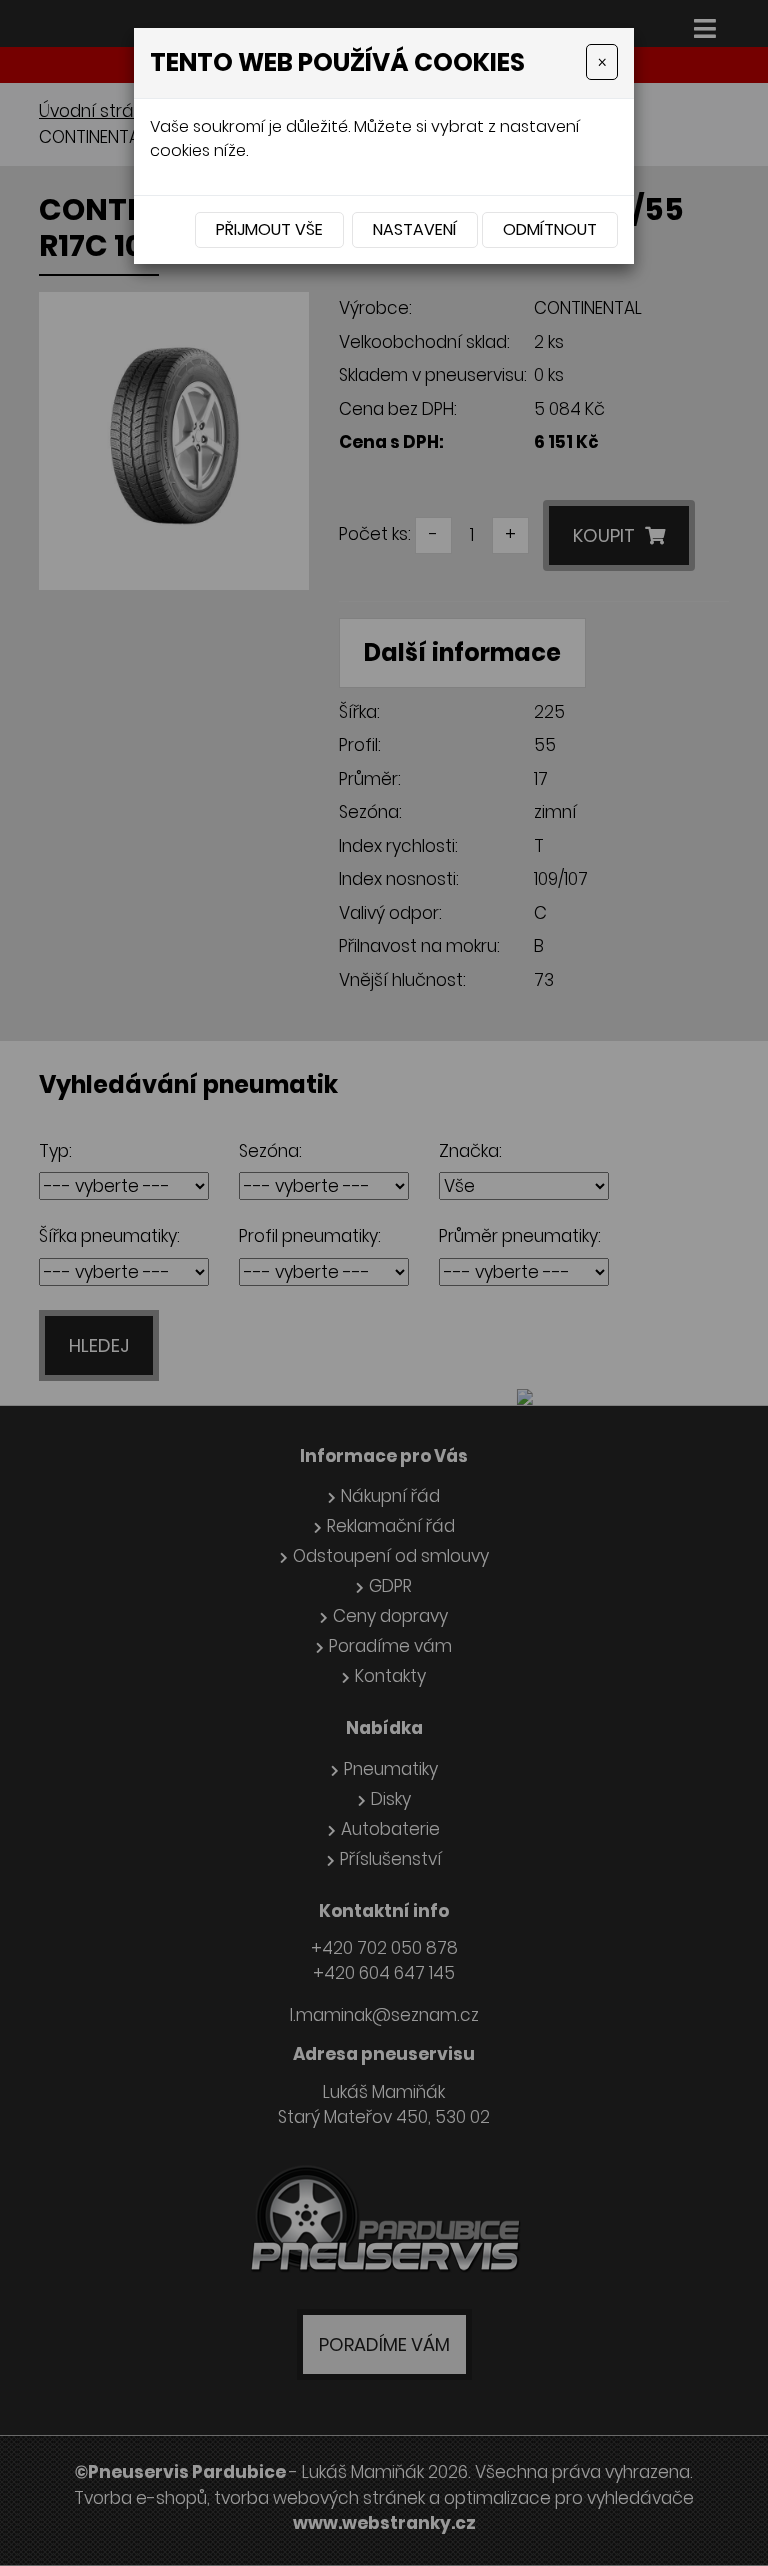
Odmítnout (550, 229)
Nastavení (415, 229)
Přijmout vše (269, 229)
